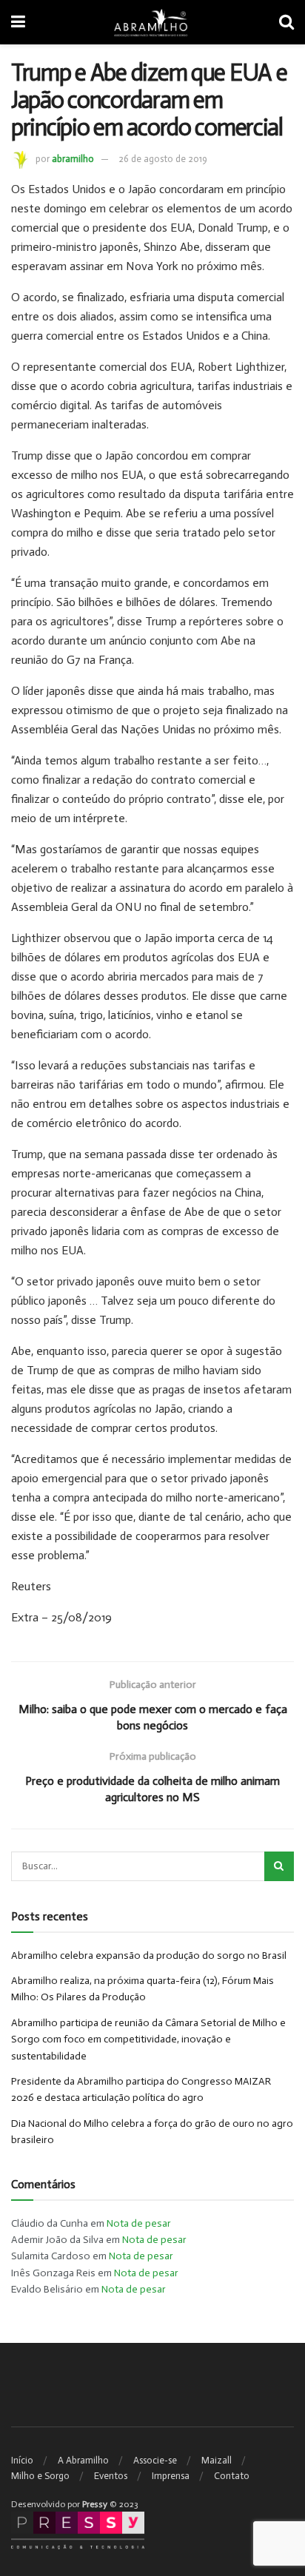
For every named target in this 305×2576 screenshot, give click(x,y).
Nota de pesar (139, 2223)
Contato (232, 2476)
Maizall (217, 2460)
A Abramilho (83, 2460)
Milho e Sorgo (40, 2476)
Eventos (111, 2476)
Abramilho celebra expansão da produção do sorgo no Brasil (149, 1955)
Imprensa (171, 2476)
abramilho (73, 159)
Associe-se (155, 2460)
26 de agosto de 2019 (163, 159)
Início (22, 2460)
